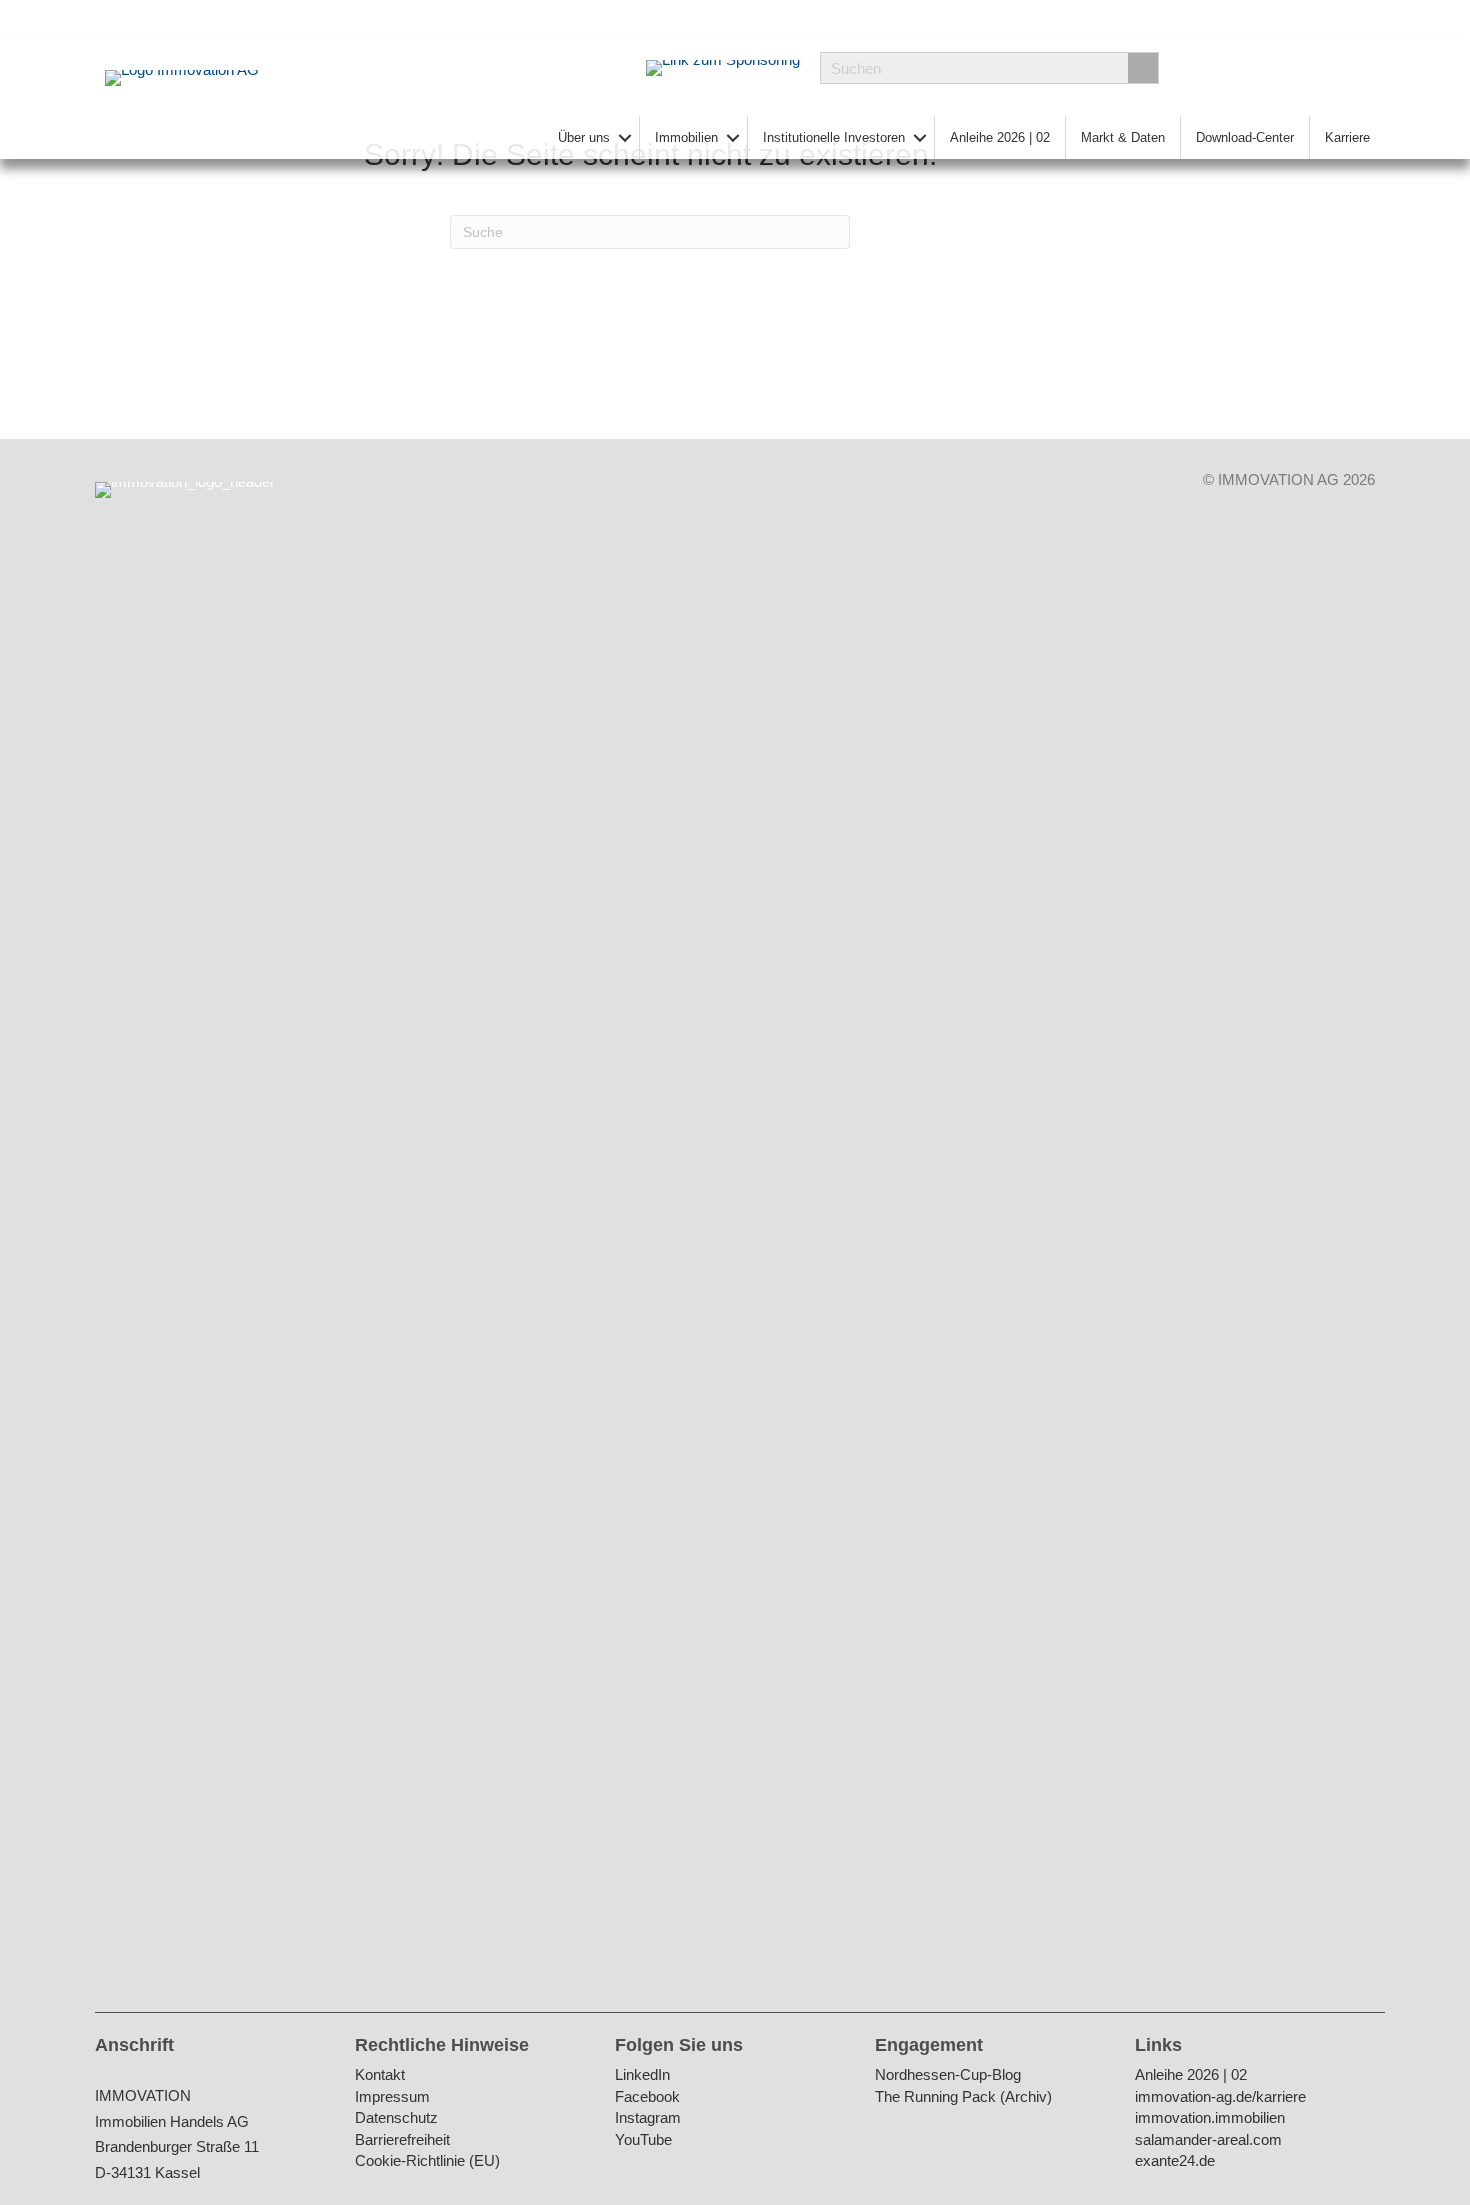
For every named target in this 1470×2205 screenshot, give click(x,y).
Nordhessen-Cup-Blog (948, 2075)
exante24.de (1175, 2161)
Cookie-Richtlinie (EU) (427, 2161)
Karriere (1347, 137)
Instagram (648, 2118)
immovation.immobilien (1210, 2118)
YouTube (643, 2140)
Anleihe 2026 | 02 (1000, 137)
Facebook (647, 2097)
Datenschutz (396, 2118)
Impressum (392, 2097)
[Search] (1143, 68)
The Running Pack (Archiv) (963, 2097)
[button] (624, 137)
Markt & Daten (1123, 137)
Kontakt (380, 2075)
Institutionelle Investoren (834, 137)
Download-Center (1245, 137)
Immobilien (686, 137)
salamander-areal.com (1208, 2140)
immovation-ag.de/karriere (1220, 2097)
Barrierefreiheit (402, 2140)
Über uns (584, 137)
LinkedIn (642, 2075)
